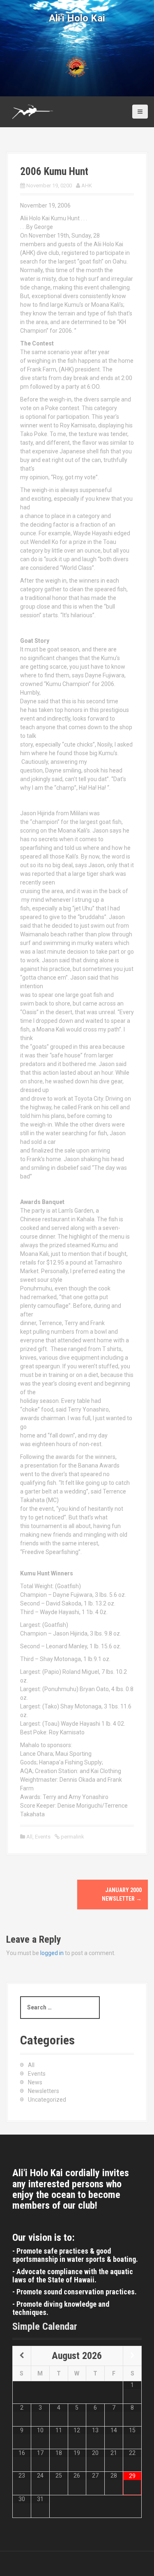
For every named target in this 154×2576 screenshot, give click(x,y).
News (35, 2082)
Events (43, 1837)
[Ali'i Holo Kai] (33, 112)
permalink (72, 1837)
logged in (52, 1953)
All (29, 1837)
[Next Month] (132, 2356)
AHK (87, 185)
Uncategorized (47, 2100)
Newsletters (44, 2091)
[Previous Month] (22, 2356)
